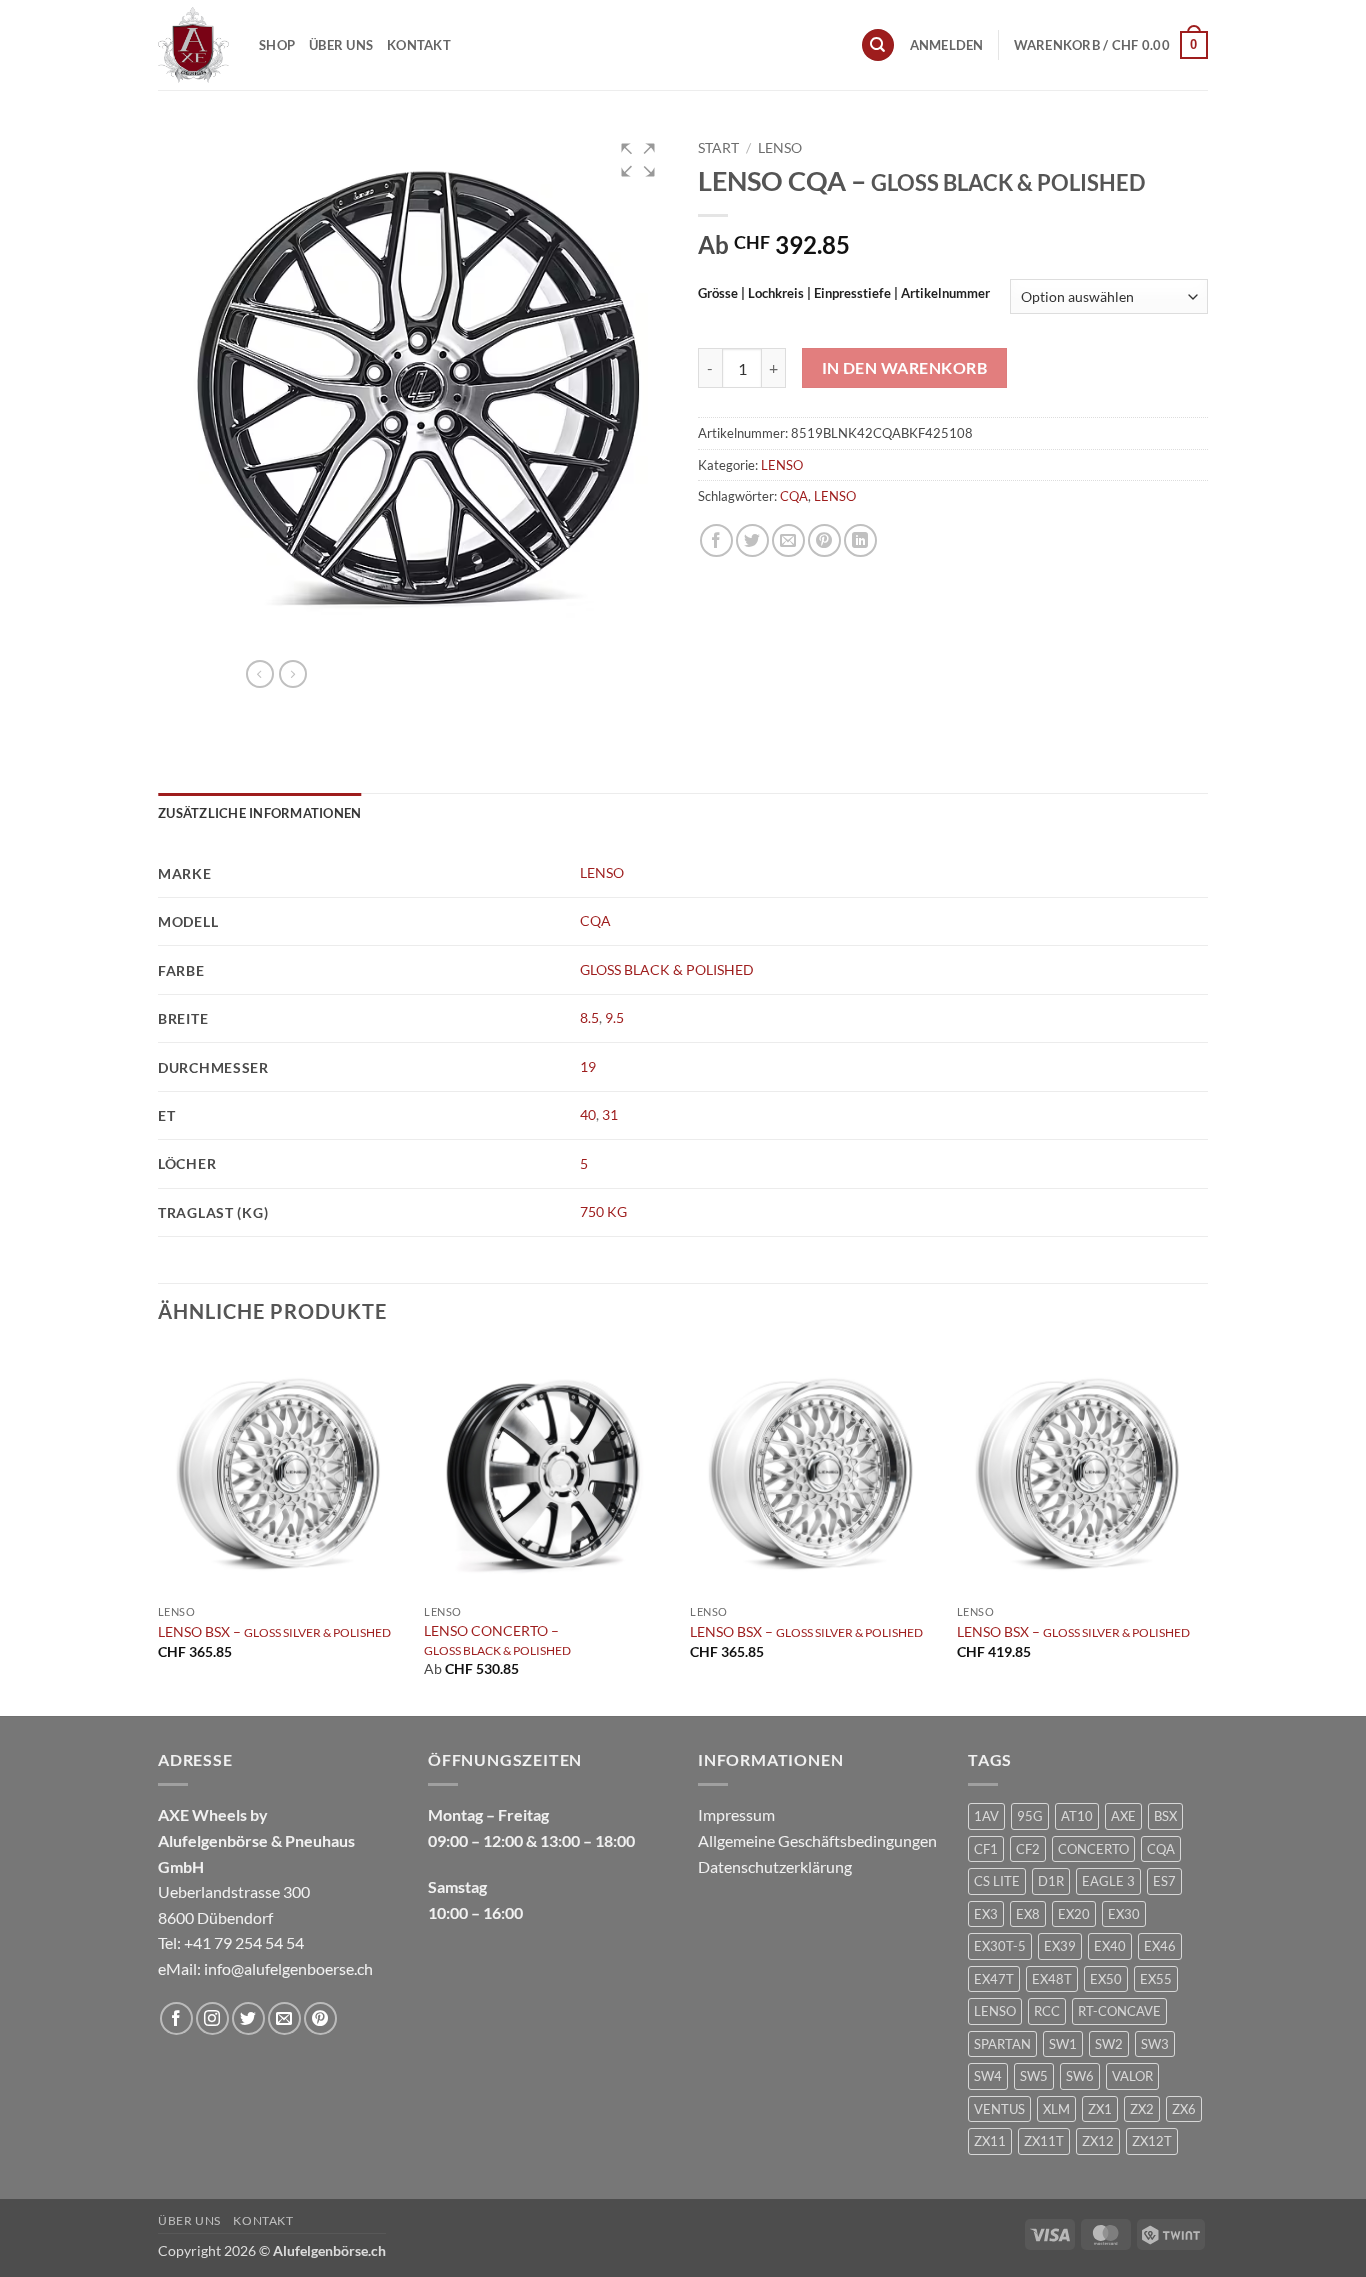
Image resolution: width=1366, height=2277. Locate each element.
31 (610, 1114)
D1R (1051, 1881)
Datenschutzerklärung (775, 1866)
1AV (986, 1816)
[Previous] (159, 1530)
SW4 (988, 2076)
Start (718, 148)
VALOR (1132, 2076)
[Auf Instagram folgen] (212, 2018)
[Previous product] (293, 674)
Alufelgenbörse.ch (329, 2250)
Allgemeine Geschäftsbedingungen (817, 1840)
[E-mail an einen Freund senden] (788, 540)
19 (588, 1066)
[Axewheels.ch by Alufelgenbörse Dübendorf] (193, 44)
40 (588, 1114)
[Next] (1202, 1530)
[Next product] (260, 674)
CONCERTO (1093, 1849)
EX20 (1074, 1914)
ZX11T (1044, 2141)
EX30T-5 (1000, 1946)
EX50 (1106, 1979)
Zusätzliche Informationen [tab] (259, 813)
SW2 (1109, 2044)
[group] (413, 385)
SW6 (1080, 2076)
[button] (947, 45)
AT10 (1077, 1816)
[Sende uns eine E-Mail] (284, 2018)
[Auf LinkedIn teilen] (860, 540)
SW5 (1034, 2076)
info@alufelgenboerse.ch (288, 1968)
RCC (1047, 2011)
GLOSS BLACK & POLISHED (667, 969)
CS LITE (997, 1881)
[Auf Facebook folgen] (176, 2018)
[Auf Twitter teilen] (752, 540)
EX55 (1156, 1979)
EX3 (986, 1914)
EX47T (994, 1979)
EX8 (1028, 1914)
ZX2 (1142, 2109)
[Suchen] (878, 45)
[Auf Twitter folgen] (248, 2018)
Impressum (736, 1814)
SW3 (1155, 2044)
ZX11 (990, 2141)
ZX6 (1184, 2109)
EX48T (1052, 1979)
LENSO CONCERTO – (497, 1639)
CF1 (986, 1849)
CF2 (1028, 1849)
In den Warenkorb (904, 368)
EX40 (1110, 1946)
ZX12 (1098, 2141)
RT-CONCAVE (1119, 2011)
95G (1030, 1816)
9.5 (614, 1017)
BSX (1165, 1816)
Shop (277, 45)
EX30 (1124, 1914)
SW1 (1063, 2044)
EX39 (1060, 1946)
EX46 (1160, 1946)
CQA (794, 496)
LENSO (780, 148)
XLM (1056, 2109)
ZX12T (1152, 2141)
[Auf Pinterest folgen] (320, 2018)
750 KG (603, 1211)
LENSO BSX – (274, 1631)
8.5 (589, 1017)
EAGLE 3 (1108, 1881)
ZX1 (1100, 2109)
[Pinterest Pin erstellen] (824, 540)
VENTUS (999, 2109)
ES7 (1164, 1881)
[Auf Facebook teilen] (716, 540)
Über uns (341, 45)
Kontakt (419, 45)
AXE (1123, 1816)
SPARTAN (1002, 2044)
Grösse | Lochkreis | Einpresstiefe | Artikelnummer (844, 294)
